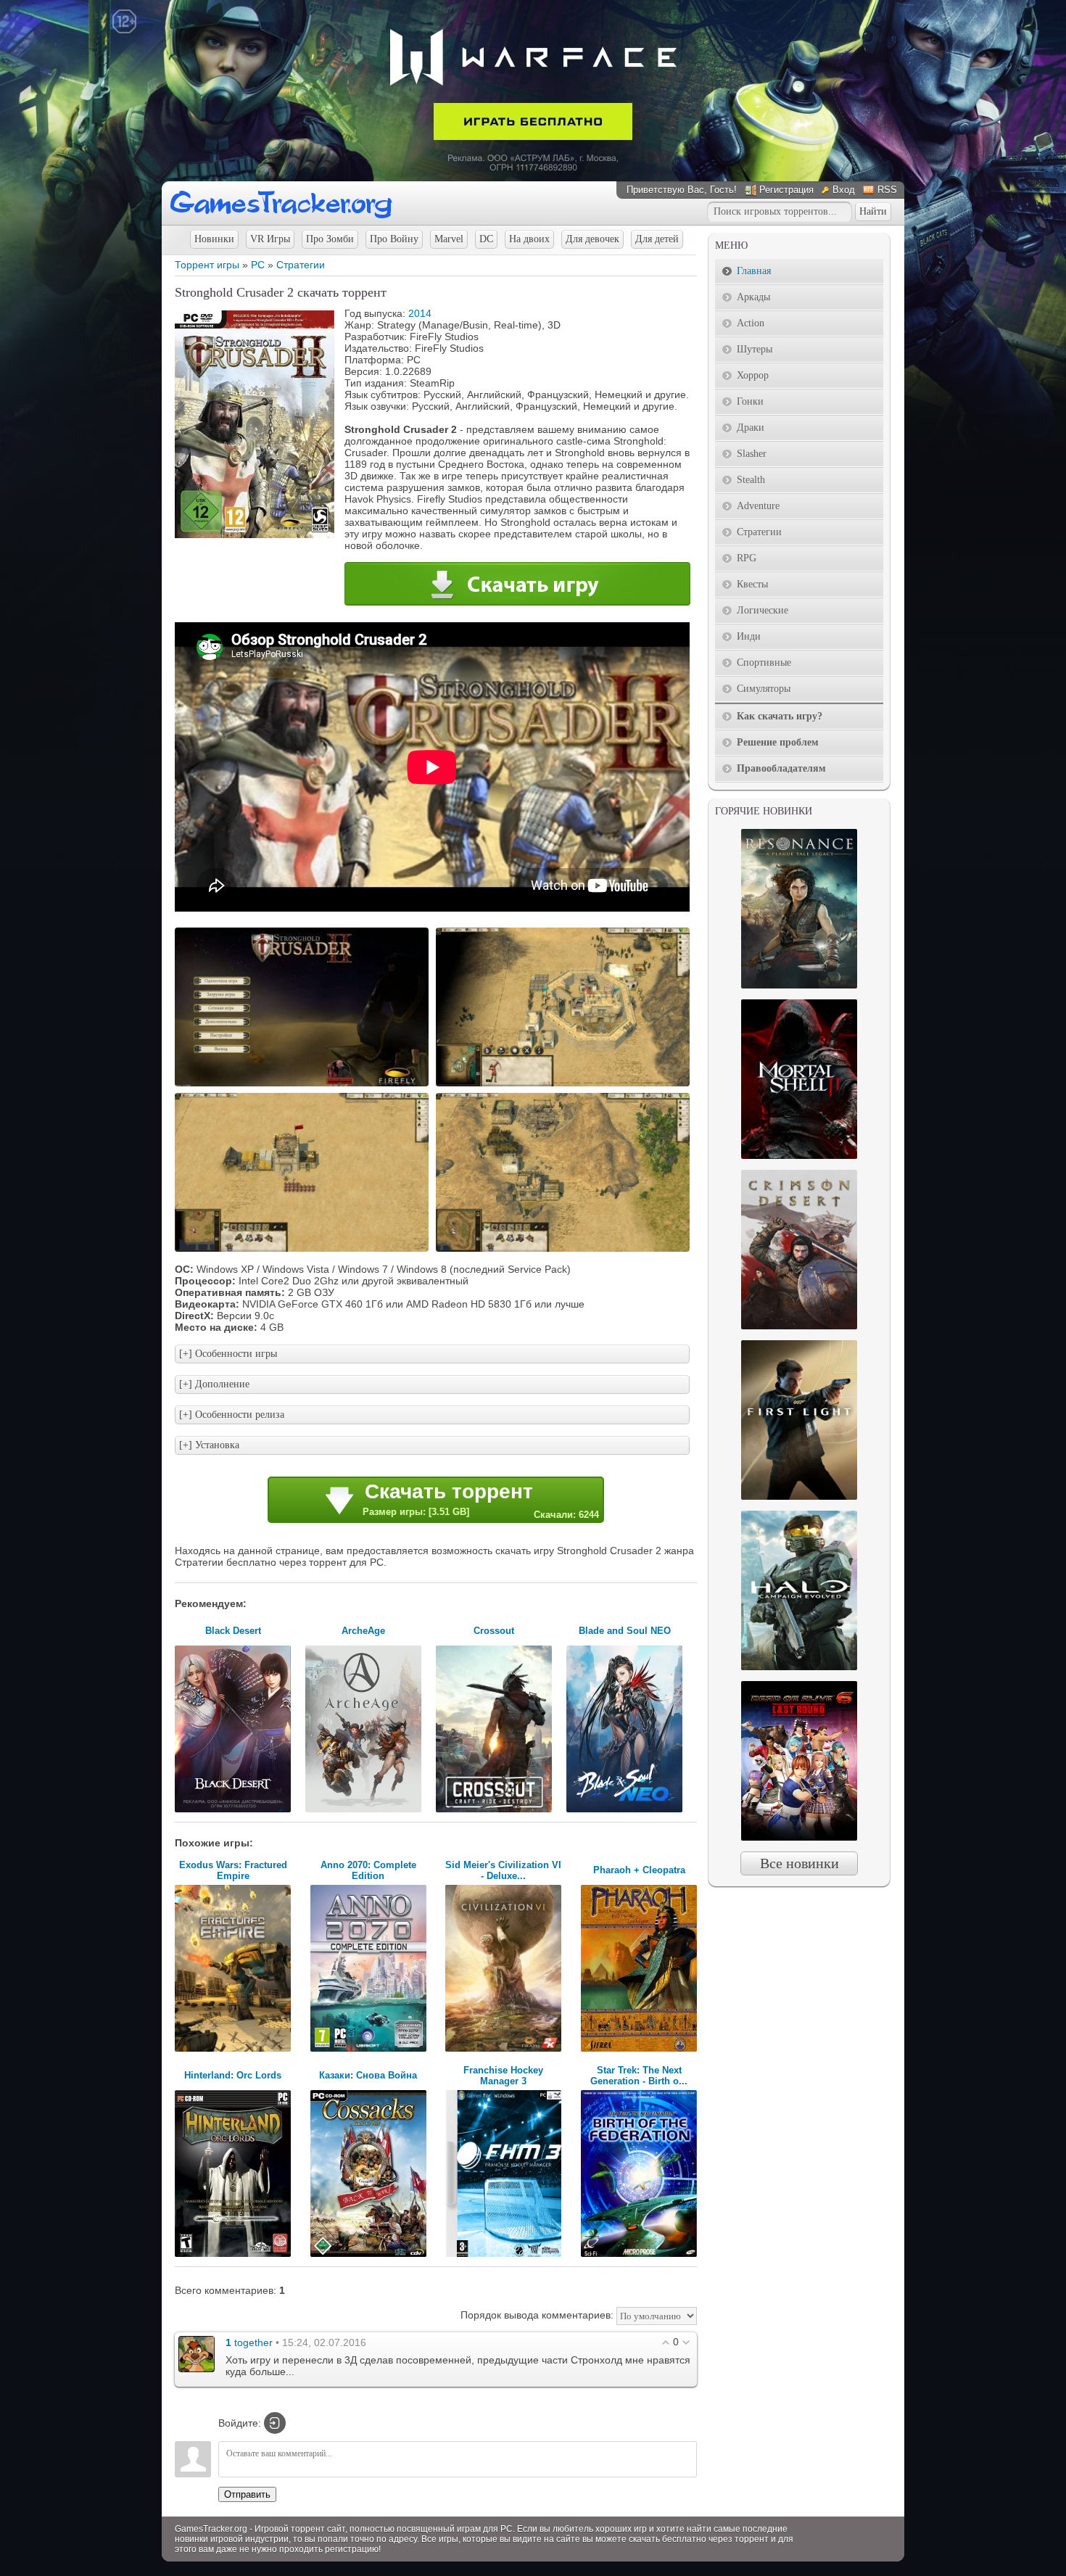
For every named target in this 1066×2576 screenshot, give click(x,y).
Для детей (657, 239)
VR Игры (270, 239)
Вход (844, 190)
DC (486, 239)
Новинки (214, 239)
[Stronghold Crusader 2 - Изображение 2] (565, 1085)
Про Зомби (330, 239)
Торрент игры (207, 265)
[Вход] (275, 2423)
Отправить (247, 2494)
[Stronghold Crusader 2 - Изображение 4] (565, 1250)
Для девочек (592, 239)
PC (258, 265)
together (253, 2342)
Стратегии (301, 265)
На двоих (529, 239)
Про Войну (394, 239)
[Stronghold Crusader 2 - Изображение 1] (304, 1085)
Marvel (449, 239)
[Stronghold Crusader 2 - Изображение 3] (304, 1250)
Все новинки (799, 1863)
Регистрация (786, 190)
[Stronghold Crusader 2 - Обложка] (255, 534)
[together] (197, 2353)
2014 (420, 313)
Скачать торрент (481, 1500)
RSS (887, 190)
